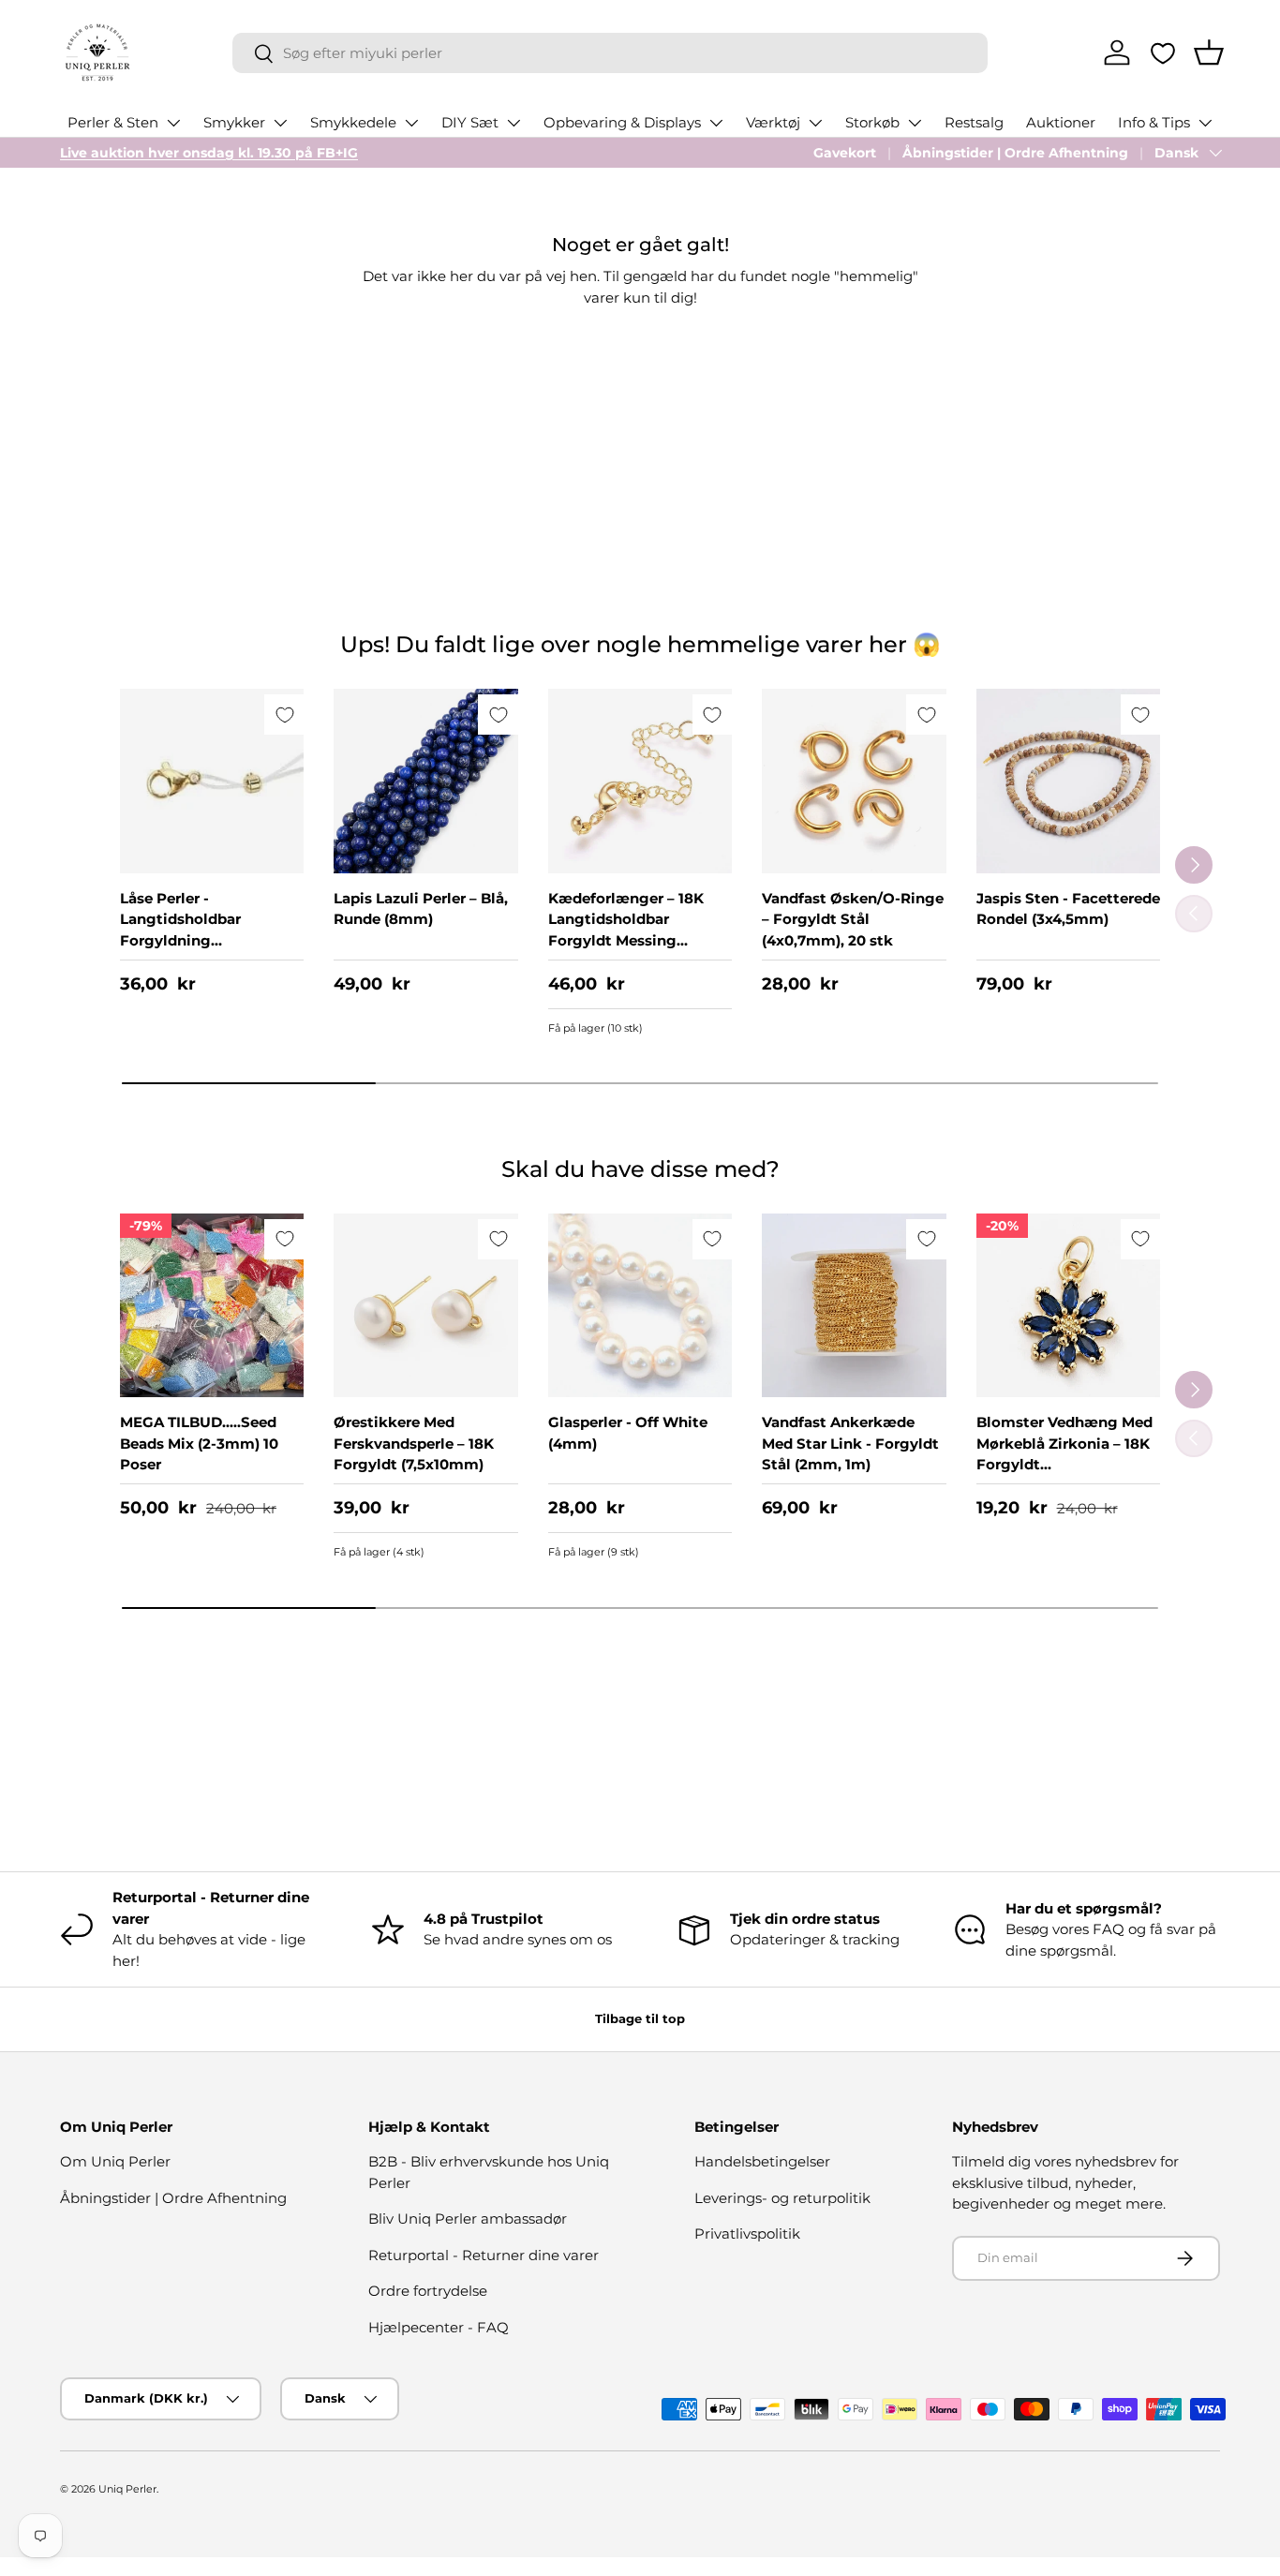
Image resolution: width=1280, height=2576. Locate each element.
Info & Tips (1154, 122)
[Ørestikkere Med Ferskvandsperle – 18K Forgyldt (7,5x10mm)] (425, 1305)
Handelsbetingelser (762, 2161)
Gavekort (845, 153)
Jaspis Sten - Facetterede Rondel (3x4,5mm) (1068, 909)
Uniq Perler (127, 2489)
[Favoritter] (1163, 53)
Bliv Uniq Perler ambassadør (468, 2219)
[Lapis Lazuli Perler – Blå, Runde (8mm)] (425, 781)
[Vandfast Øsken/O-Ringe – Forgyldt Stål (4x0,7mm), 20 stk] (854, 781)
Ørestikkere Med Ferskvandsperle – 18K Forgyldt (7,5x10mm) (414, 1443)
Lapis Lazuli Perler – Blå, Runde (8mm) (421, 909)
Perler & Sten (113, 122)
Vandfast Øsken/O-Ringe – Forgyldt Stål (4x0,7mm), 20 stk (853, 919)
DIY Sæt (470, 122)
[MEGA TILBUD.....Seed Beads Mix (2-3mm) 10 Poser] (212, 1305)
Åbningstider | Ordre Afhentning (1015, 153)
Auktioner (1061, 122)
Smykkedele (353, 122)
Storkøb (872, 122)
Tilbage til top (640, 2018)
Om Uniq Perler (115, 2161)
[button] (1209, 52)
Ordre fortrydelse (428, 2291)
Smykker (234, 122)
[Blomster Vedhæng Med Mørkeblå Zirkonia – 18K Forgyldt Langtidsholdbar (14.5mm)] (1068, 1305)
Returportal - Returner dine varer (484, 2255)
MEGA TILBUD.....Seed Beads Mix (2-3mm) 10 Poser (199, 1443)
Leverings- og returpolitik (782, 2198)
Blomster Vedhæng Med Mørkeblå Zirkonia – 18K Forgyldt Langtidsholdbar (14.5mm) (1064, 1464)
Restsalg (974, 122)
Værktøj (773, 122)
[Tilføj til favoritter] (284, 715)
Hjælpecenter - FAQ (439, 2327)
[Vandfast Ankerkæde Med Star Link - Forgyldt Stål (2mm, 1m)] (854, 1305)
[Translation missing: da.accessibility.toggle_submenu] (173, 123)
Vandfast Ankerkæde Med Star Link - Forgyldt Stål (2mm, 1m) (850, 1443)
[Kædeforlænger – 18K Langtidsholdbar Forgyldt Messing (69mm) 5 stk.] (640, 781)
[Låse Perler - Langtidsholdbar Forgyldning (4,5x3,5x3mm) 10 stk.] (212, 781)
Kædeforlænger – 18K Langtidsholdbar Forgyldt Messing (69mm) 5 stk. (626, 930)
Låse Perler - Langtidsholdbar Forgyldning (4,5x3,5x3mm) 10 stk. (198, 930)
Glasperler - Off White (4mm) (628, 1433)
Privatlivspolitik (747, 2234)
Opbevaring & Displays (622, 122)
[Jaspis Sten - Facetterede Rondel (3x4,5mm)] (1068, 781)
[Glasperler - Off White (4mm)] (640, 1305)
